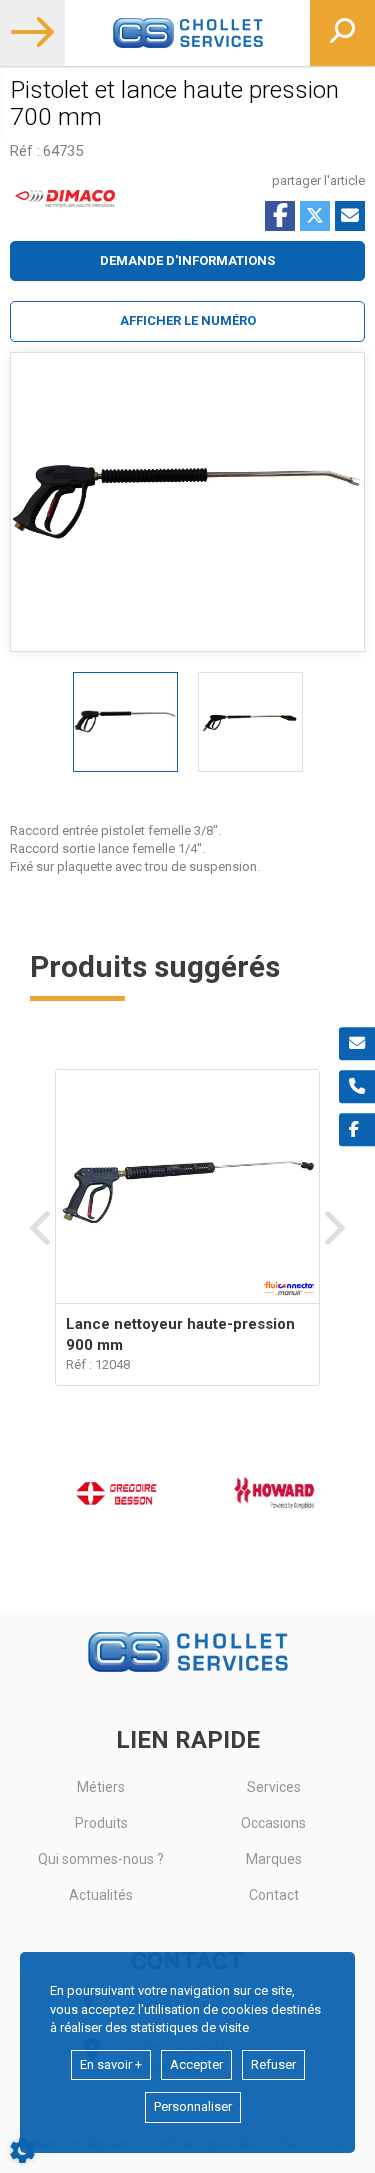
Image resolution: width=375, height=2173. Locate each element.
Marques (274, 1859)
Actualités (101, 1895)
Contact (274, 1895)
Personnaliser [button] (193, 2106)
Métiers (101, 1787)
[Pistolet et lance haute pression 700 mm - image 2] (250, 722)
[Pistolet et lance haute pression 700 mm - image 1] (125, 722)
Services (274, 1787)
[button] (187, 321)
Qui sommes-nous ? (101, 1859)
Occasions (273, 1823)
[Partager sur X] (315, 216)
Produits (101, 1823)
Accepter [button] (196, 2064)
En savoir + (111, 2064)
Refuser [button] (273, 2064)
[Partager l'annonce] (350, 216)
